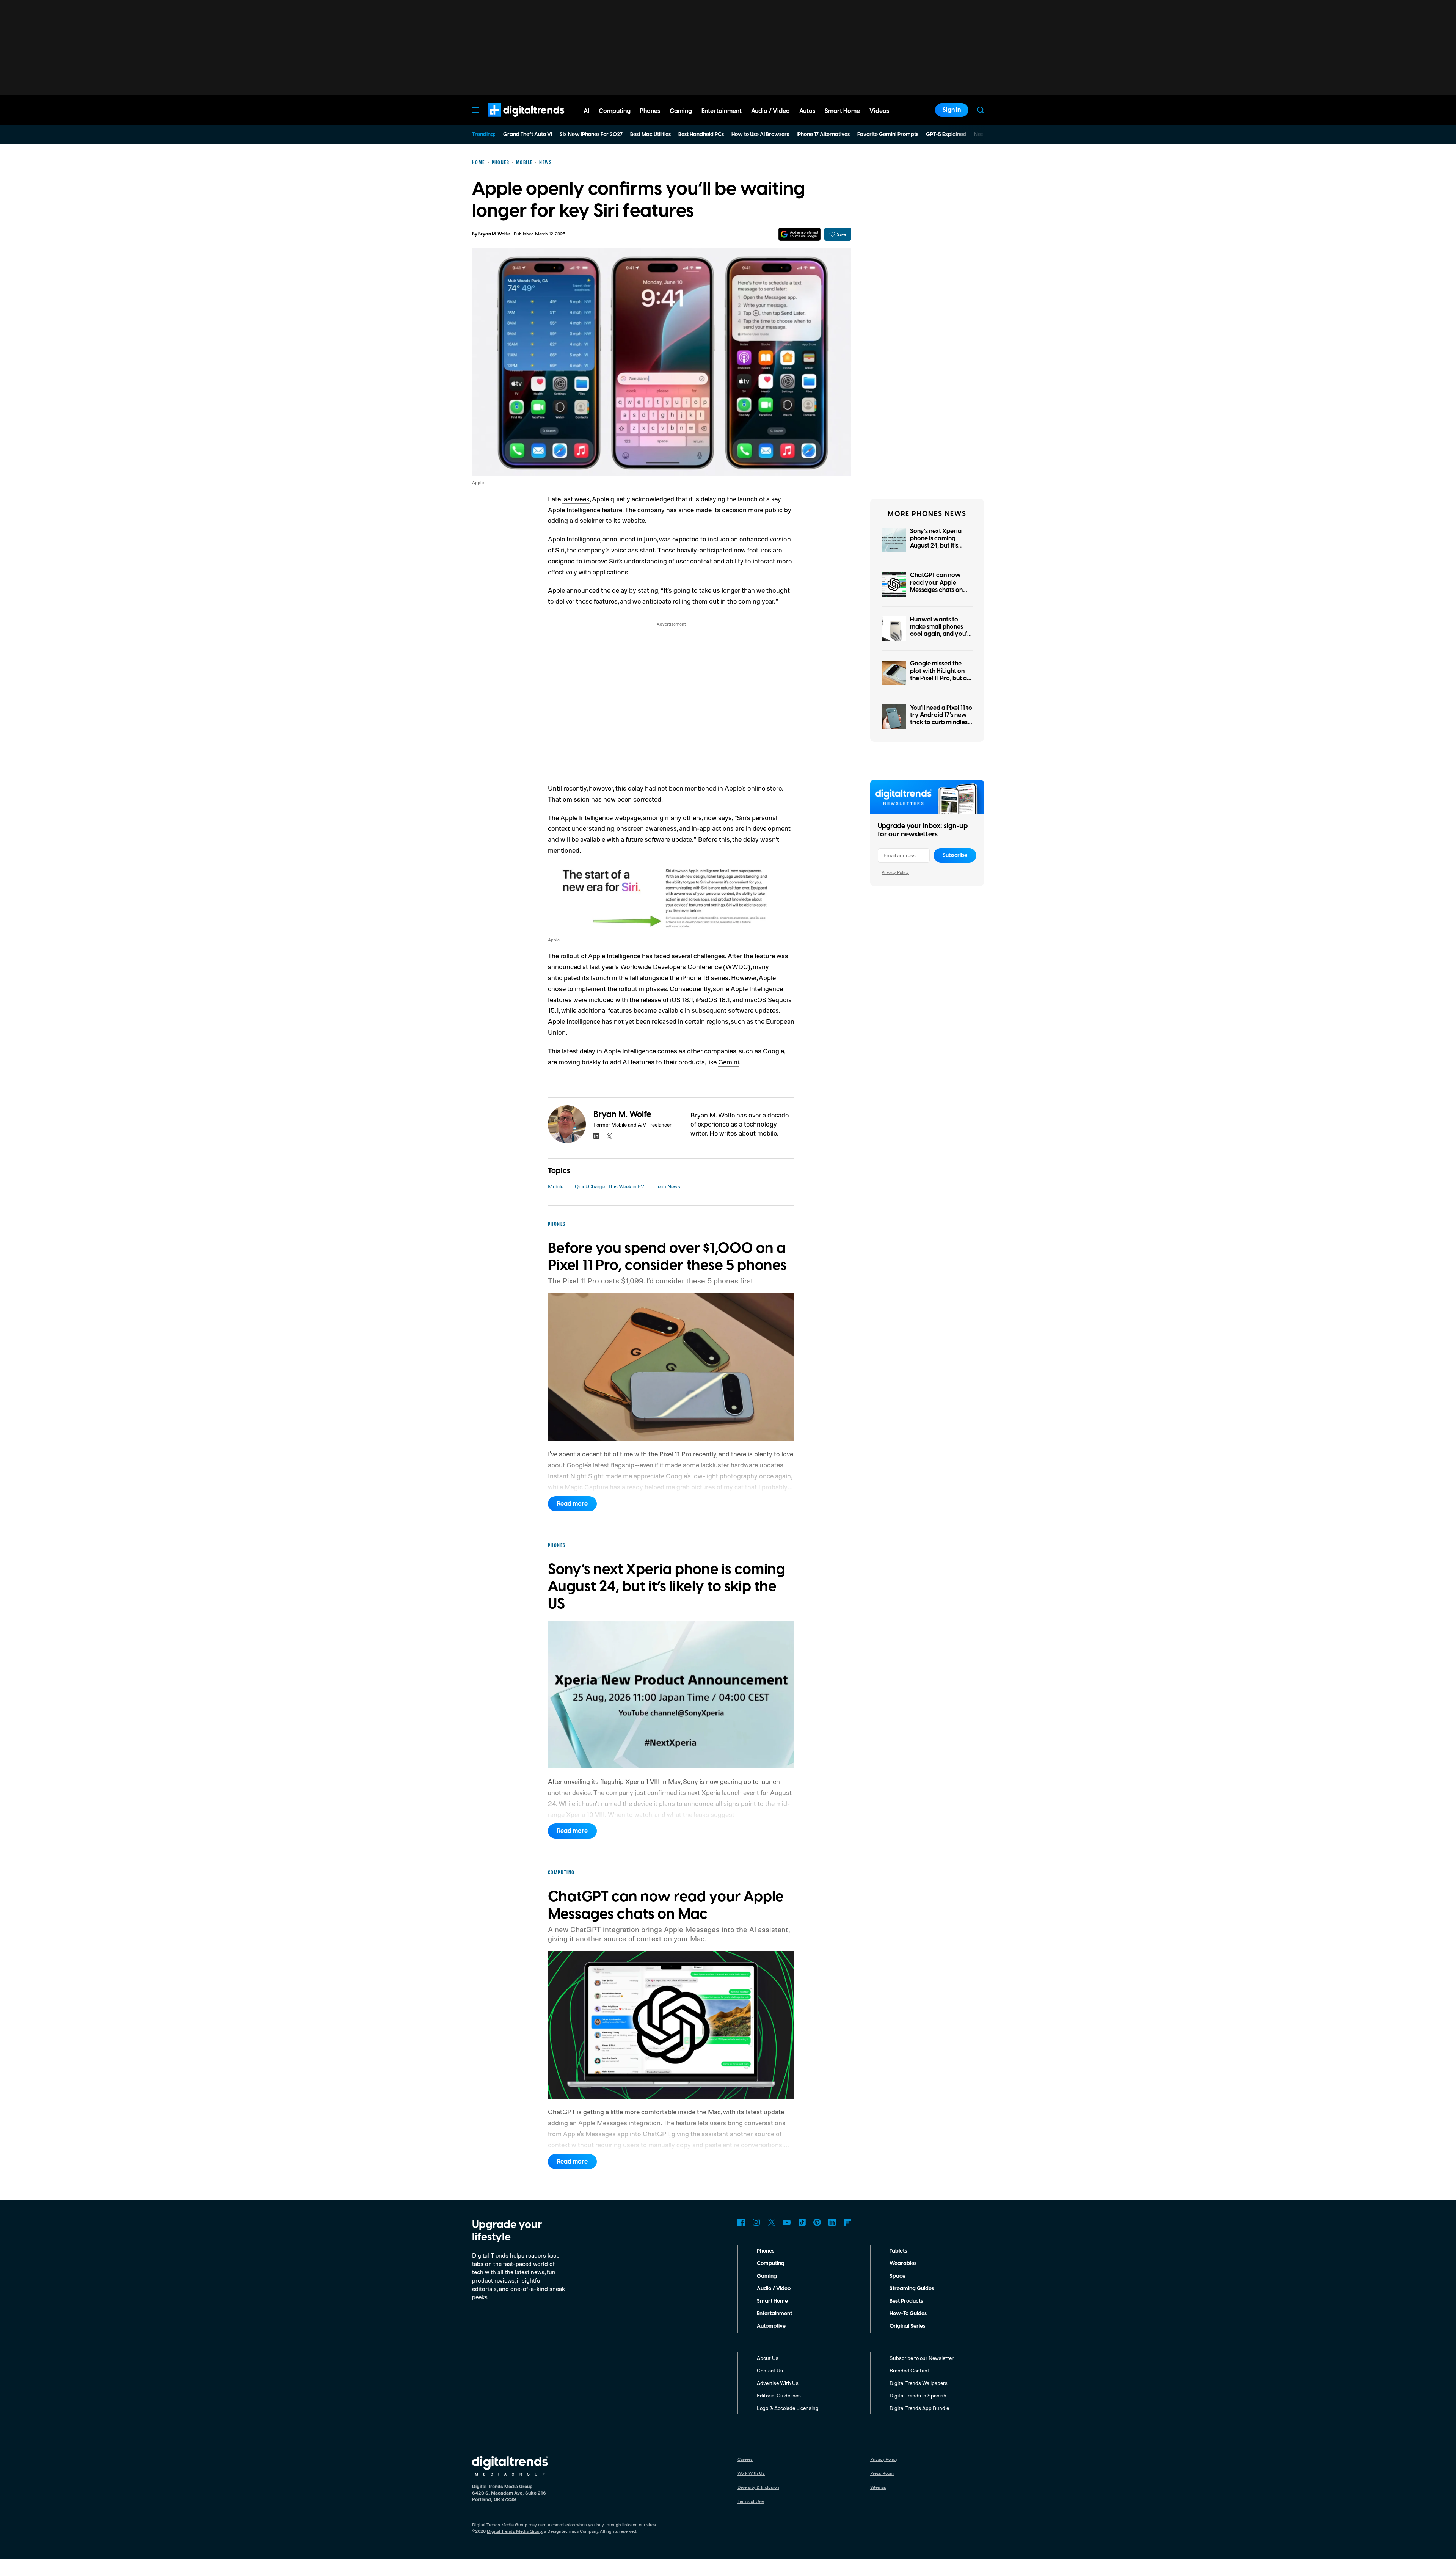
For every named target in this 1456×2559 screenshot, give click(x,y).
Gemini (729, 1062)
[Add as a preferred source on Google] (799, 234)
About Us (768, 2358)
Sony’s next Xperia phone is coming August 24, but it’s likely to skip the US (937, 542)
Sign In (952, 110)
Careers (745, 2459)
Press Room (882, 2473)
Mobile (556, 1186)
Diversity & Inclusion (758, 2487)
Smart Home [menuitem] (842, 111)
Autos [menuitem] (807, 111)
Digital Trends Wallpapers (919, 2383)
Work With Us (751, 2473)
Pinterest (817, 2222)
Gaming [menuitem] (681, 111)
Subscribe (955, 855)
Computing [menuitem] (615, 111)
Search (981, 110)
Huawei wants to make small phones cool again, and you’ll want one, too (940, 631)
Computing (771, 2264)
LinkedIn (832, 2222)
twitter (609, 1136)
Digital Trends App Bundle (919, 2408)
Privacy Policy (895, 872)
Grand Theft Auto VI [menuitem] (528, 135)
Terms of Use (751, 2501)
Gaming (767, 2276)
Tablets (898, 2251)
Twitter (772, 2222)
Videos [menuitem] (879, 111)
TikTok (802, 2222)
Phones (766, 2251)
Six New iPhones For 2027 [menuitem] (591, 135)
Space (897, 2276)
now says (718, 817)
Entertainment (774, 2314)
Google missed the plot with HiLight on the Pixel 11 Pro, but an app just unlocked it (940, 675)
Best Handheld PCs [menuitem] (701, 135)
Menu (475, 110)
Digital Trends (512, 121)
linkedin (596, 1136)
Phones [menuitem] (650, 111)
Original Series (907, 2326)
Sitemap (878, 2487)
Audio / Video (774, 2289)
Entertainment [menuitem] (722, 111)
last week (576, 499)
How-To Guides (908, 2314)
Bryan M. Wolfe (494, 234)
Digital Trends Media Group (515, 2531)
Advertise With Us (778, 2383)
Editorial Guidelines (779, 2395)
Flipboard (847, 2222)
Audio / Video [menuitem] (770, 111)
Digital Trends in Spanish (918, 2395)
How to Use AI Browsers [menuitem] (760, 135)
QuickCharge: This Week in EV (610, 1186)
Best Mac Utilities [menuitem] (650, 135)
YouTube (787, 2222)
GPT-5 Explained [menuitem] (946, 135)
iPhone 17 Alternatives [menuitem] (823, 135)
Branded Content (909, 2370)
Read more (572, 1504)
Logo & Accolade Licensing (788, 2408)
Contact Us (770, 2370)
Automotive (771, 2326)
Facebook (741, 2222)
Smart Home (772, 2301)
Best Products (906, 2301)
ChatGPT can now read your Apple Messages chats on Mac (936, 586)
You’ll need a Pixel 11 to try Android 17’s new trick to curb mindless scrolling (941, 719)
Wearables (903, 2264)
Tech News (668, 1186)
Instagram (756, 2222)
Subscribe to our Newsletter (922, 2358)
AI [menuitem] (586, 111)
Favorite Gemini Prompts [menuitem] (888, 135)
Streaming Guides (912, 2289)
